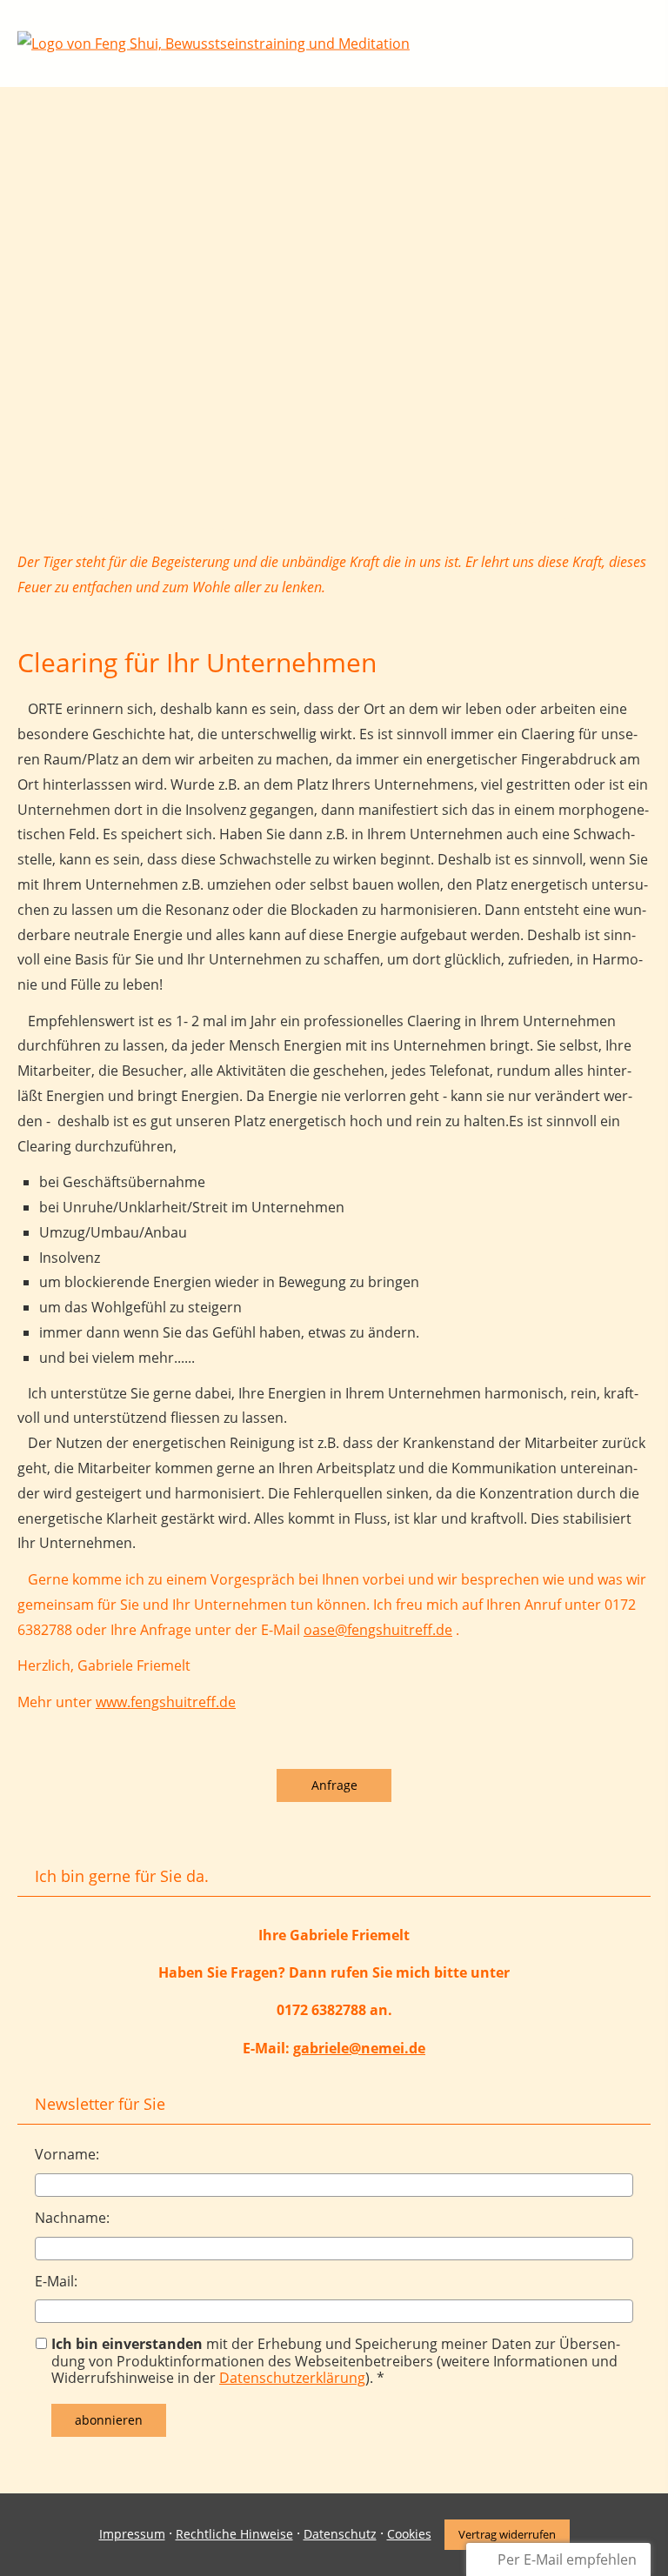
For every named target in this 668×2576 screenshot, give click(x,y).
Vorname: (67, 2154)
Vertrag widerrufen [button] (507, 2534)
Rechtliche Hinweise (234, 2534)
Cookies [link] (409, 2534)
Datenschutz (340, 2534)
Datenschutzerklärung (292, 2378)
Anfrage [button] (334, 1785)
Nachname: (72, 2218)
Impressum (132, 2534)
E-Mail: (56, 2281)
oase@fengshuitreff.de (378, 1630)
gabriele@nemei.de (359, 2048)
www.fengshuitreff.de (166, 1702)
